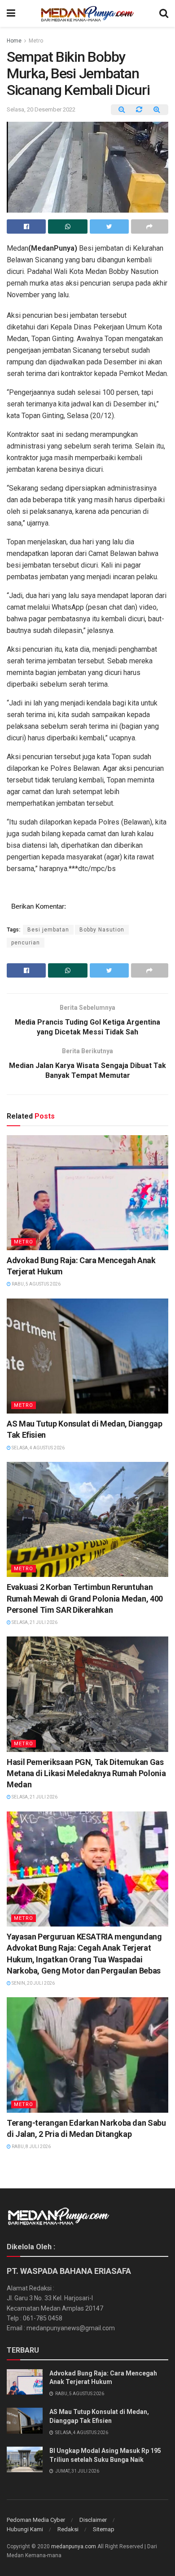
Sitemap (104, 2529)
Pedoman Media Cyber (36, 2520)
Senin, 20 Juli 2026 (33, 1983)
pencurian (26, 943)
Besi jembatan (48, 930)
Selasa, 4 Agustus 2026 (38, 1448)
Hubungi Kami (25, 2529)
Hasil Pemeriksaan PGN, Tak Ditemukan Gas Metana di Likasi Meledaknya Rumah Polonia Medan (86, 1773)
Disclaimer (93, 2520)
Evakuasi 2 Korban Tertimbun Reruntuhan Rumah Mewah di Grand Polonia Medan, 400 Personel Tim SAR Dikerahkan (85, 1598)
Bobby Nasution (102, 930)
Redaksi (68, 2529)
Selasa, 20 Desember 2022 (41, 109)
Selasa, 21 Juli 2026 (34, 1622)
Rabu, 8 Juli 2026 (31, 2147)
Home (14, 41)
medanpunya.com (74, 2546)
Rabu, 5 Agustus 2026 (36, 1284)
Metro (36, 41)
